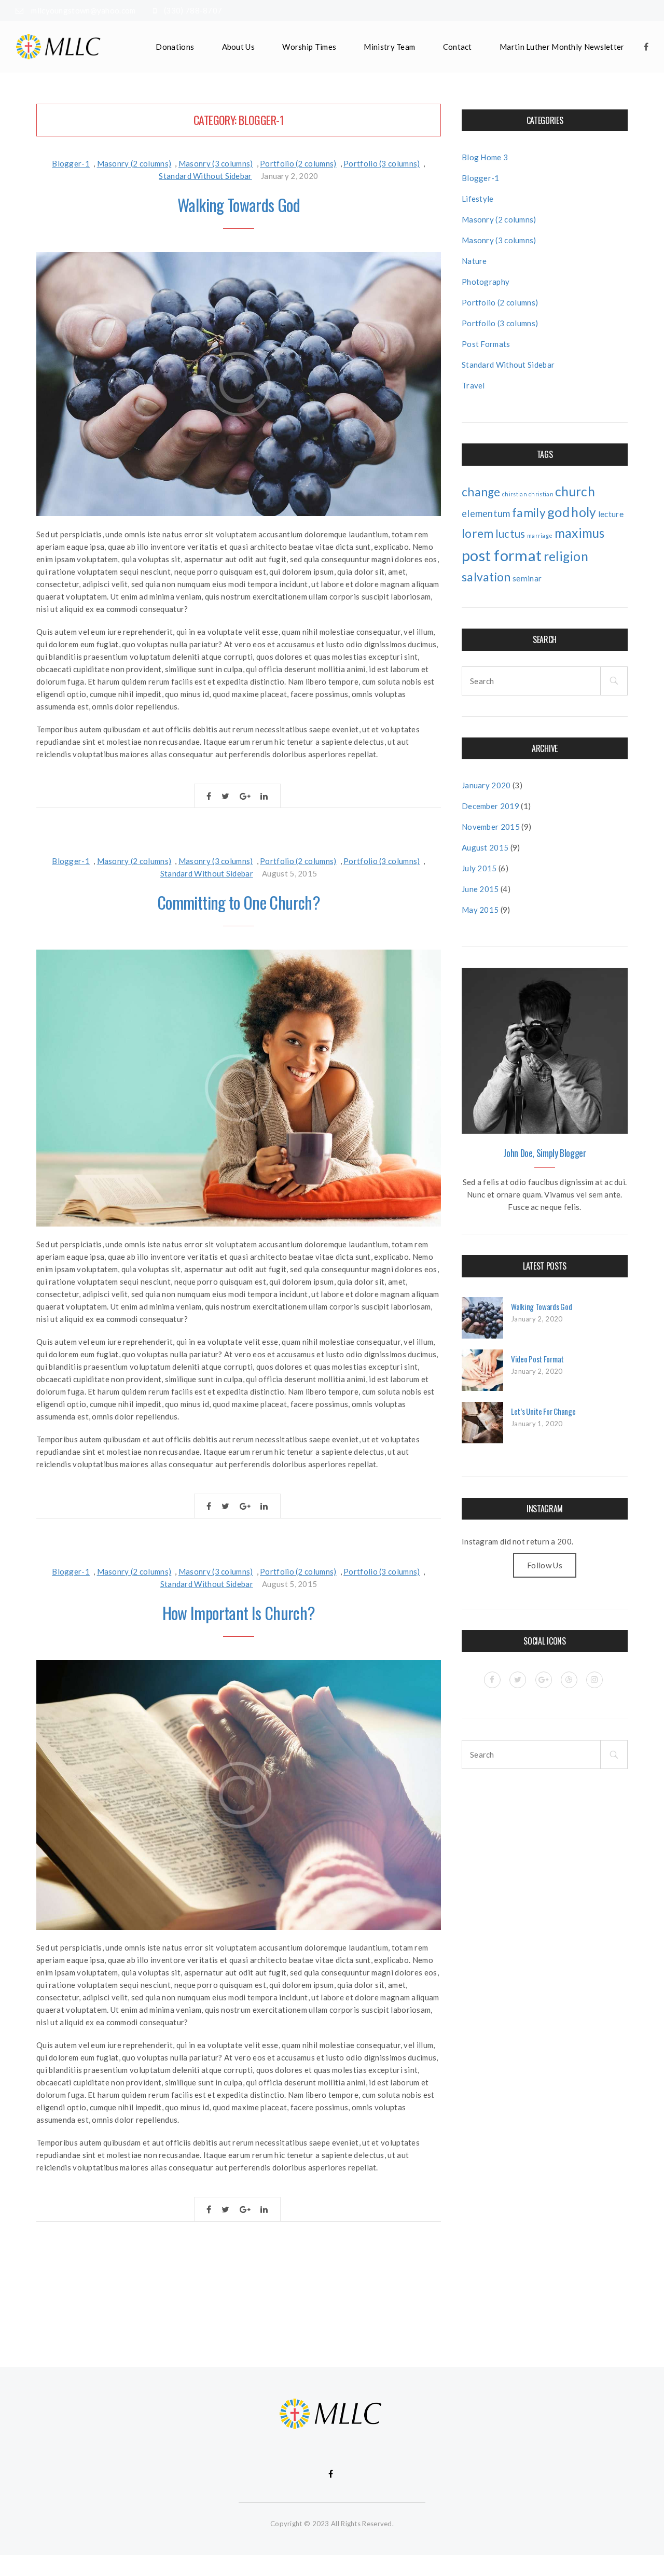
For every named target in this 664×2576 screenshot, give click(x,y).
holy (584, 512)
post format (502, 555)
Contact (458, 47)
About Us (238, 47)
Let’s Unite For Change (543, 1411)
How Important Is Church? (239, 1613)
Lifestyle (478, 199)
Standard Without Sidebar (205, 176)
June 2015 (480, 889)
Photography (486, 282)
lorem (478, 533)
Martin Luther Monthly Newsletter (562, 47)
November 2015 (491, 827)
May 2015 (480, 910)
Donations (175, 47)
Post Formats (486, 344)
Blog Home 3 (485, 157)
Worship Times (309, 47)
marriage (540, 535)
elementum (486, 513)
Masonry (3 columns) (216, 163)
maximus (580, 533)
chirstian (515, 494)
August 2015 (485, 847)
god (558, 512)
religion (566, 556)
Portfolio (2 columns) (298, 163)
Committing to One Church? (239, 902)
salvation (486, 577)
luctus (510, 534)
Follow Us (545, 1565)
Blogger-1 (71, 163)
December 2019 (490, 806)
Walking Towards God (239, 205)
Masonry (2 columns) (134, 163)
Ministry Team (389, 47)
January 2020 (486, 785)
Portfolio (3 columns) (382, 163)
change (481, 492)
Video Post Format (537, 1359)
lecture (611, 514)
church (575, 491)
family (529, 513)
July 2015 (479, 868)
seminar (527, 578)
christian (541, 494)
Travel (473, 385)
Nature (474, 261)
